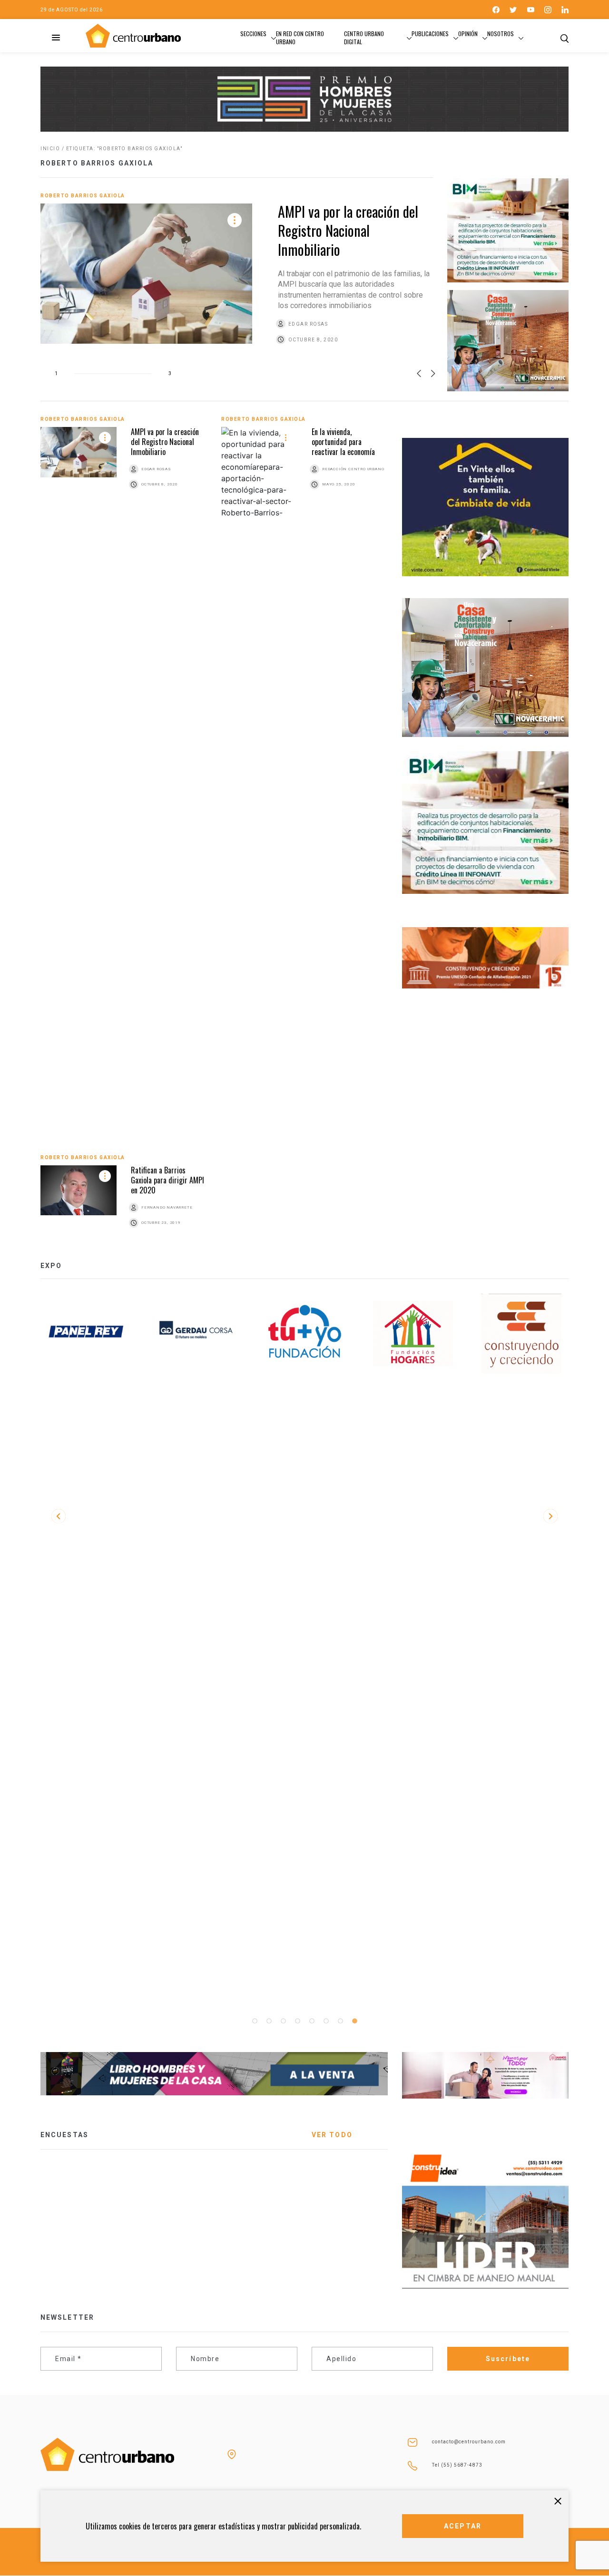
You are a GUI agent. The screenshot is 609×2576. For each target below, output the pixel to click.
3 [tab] (283, 2021)
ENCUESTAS (64, 2135)
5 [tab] (312, 2021)
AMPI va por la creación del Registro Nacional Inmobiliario (348, 230)
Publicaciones (430, 34)
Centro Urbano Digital (364, 38)
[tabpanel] (88, 1334)
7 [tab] (340, 2021)
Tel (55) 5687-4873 (457, 2465)
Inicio (50, 149)
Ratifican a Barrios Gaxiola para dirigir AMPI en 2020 (167, 1180)
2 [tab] (269, 2021)
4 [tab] (297, 2021)
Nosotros (501, 34)
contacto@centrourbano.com (469, 2442)
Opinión (468, 34)
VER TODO (332, 2135)
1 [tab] (255, 2021)
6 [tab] (326, 2021)
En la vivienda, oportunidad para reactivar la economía (343, 442)
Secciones (253, 34)
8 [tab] (354, 2021)
